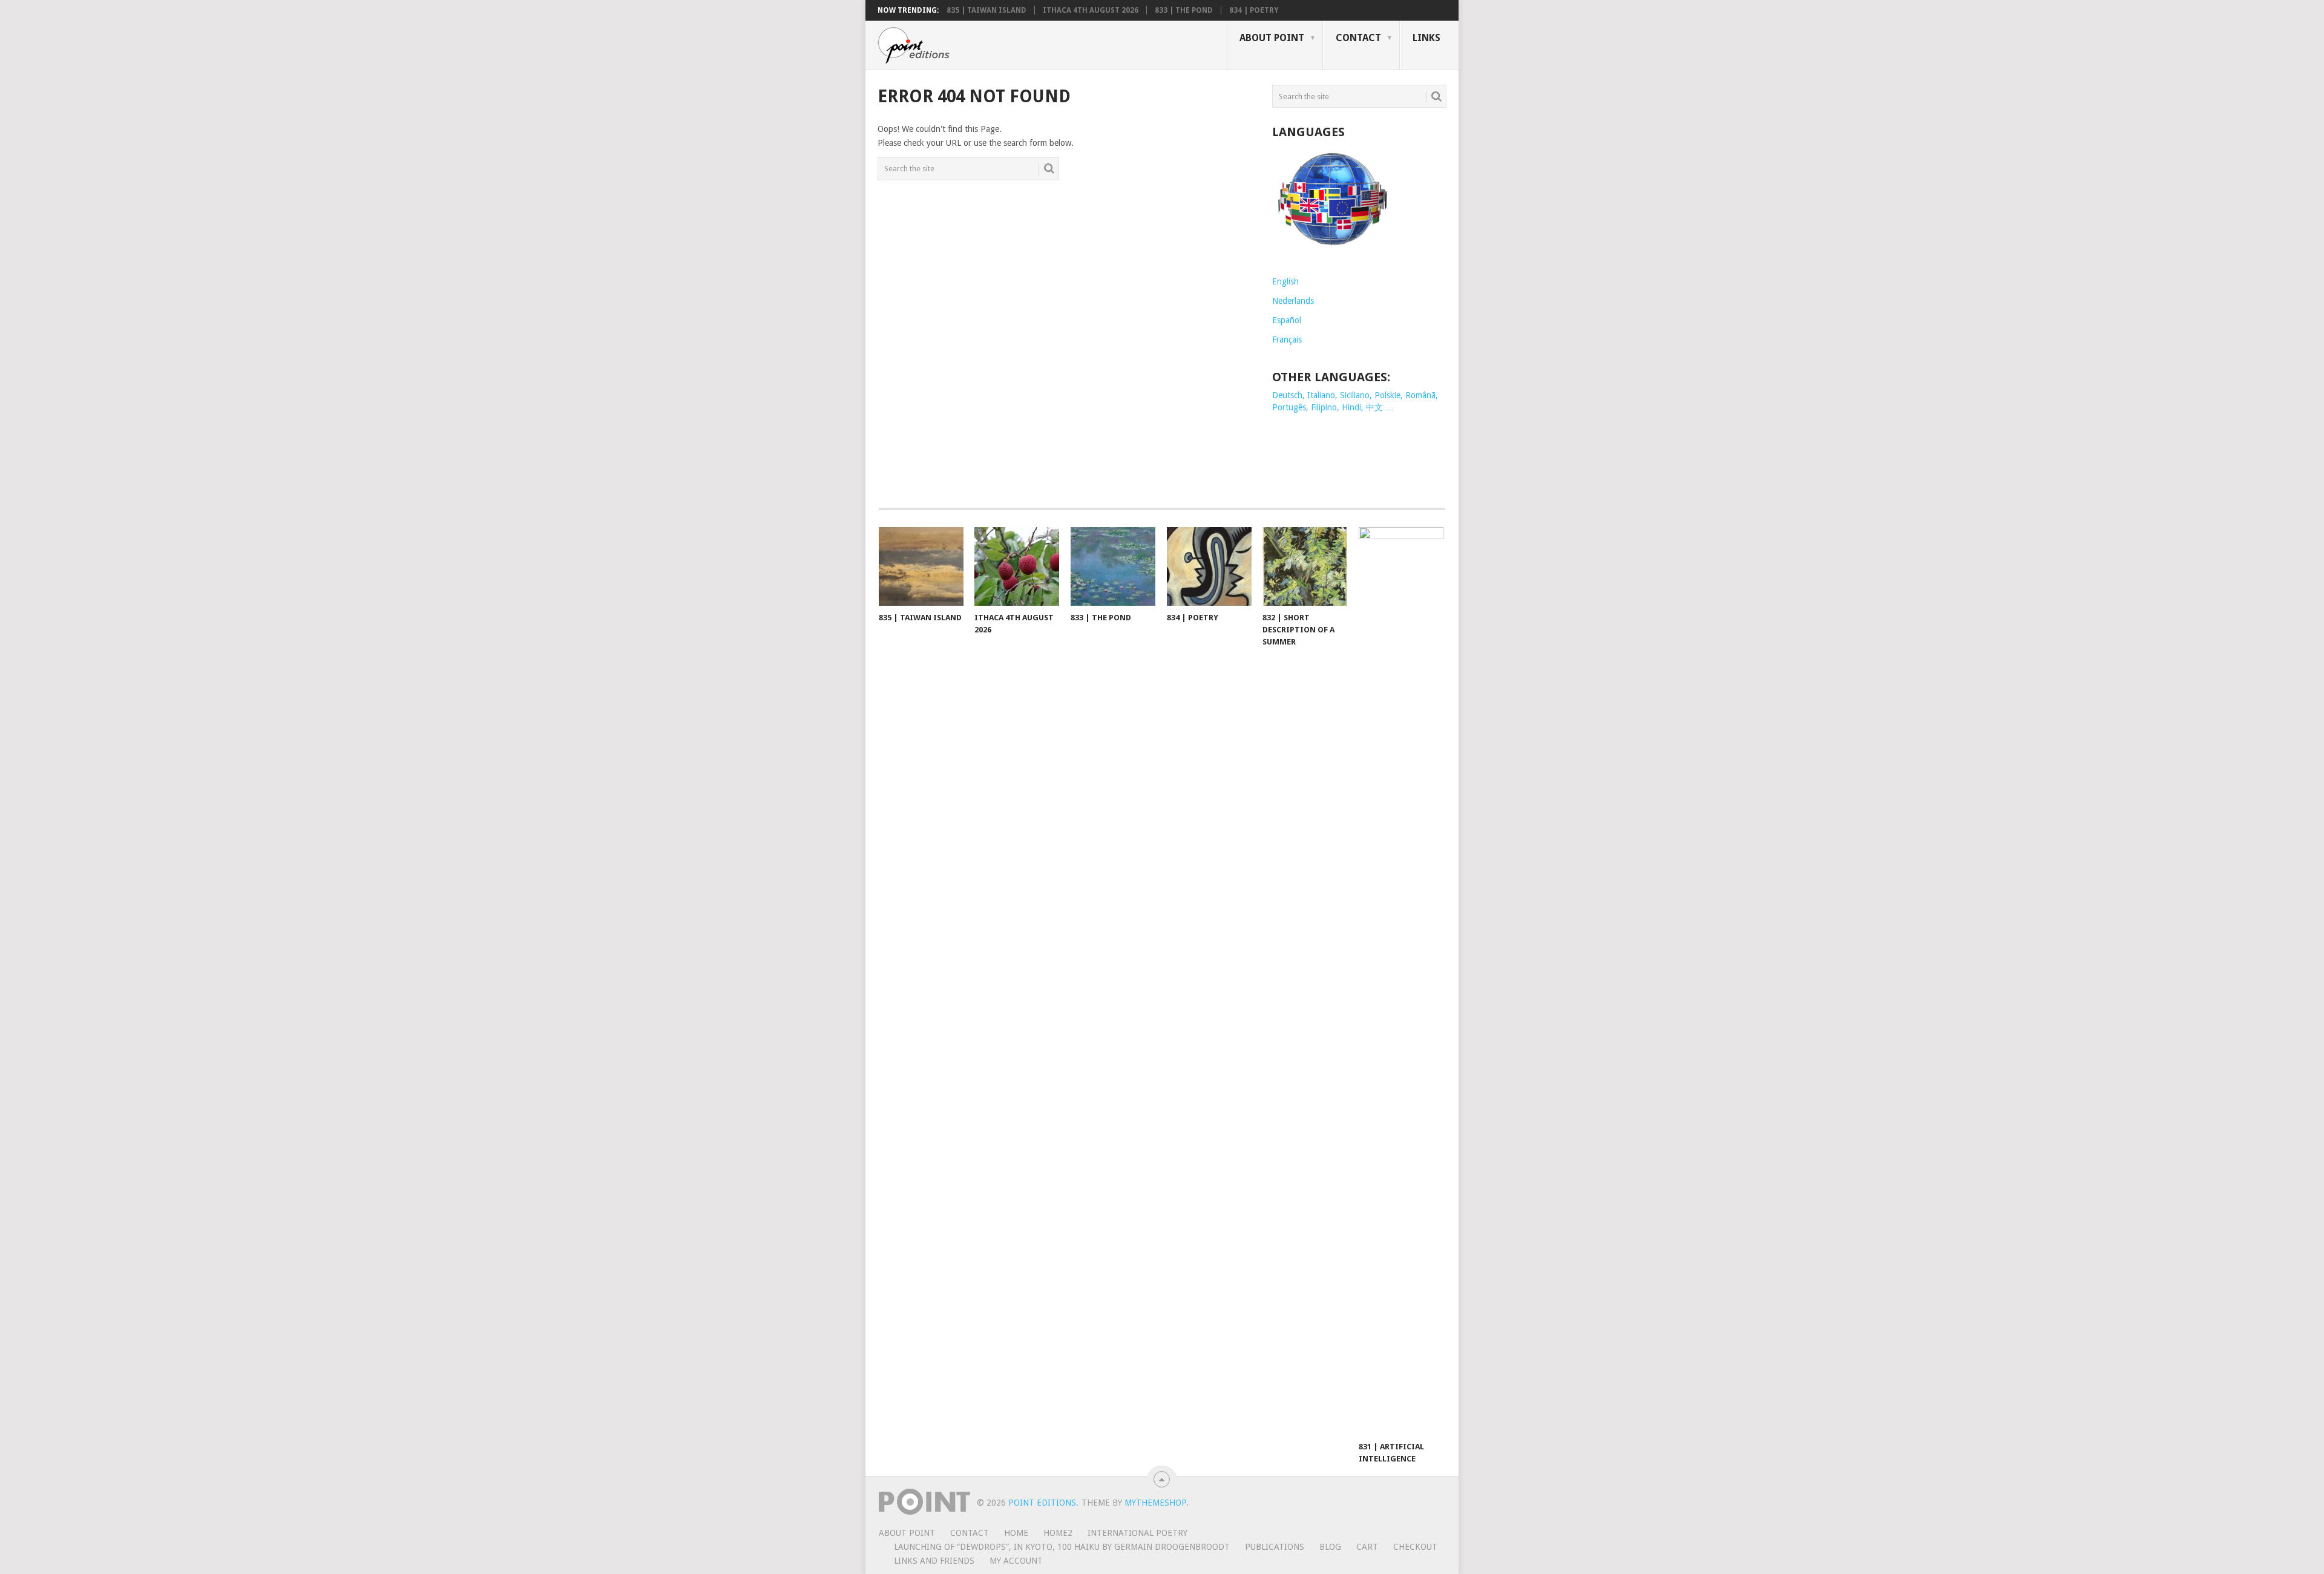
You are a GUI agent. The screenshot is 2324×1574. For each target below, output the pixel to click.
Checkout (1415, 1547)
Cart (1367, 1547)
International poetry (1137, 1533)
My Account (1016, 1561)
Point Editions (1042, 1503)
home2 (1058, 1533)
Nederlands (1293, 301)
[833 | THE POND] (1113, 566)
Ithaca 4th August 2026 (1091, 10)
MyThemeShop (1155, 1503)
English (1285, 281)
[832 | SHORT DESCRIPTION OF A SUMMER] (1305, 566)
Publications (1275, 1547)
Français (1287, 339)
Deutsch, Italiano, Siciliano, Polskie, (1339, 395)
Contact (1358, 38)
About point (1272, 38)
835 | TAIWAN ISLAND (986, 10)
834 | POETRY (1254, 10)
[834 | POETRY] (1209, 566)
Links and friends (934, 1561)
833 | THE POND (1184, 10)
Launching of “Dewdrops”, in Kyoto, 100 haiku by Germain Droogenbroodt (1062, 1547)
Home (1016, 1533)
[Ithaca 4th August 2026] (1017, 566)
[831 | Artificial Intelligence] (1401, 981)
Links (1426, 38)
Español (1287, 320)
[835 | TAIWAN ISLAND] (921, 566)
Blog (1330, 1547)
